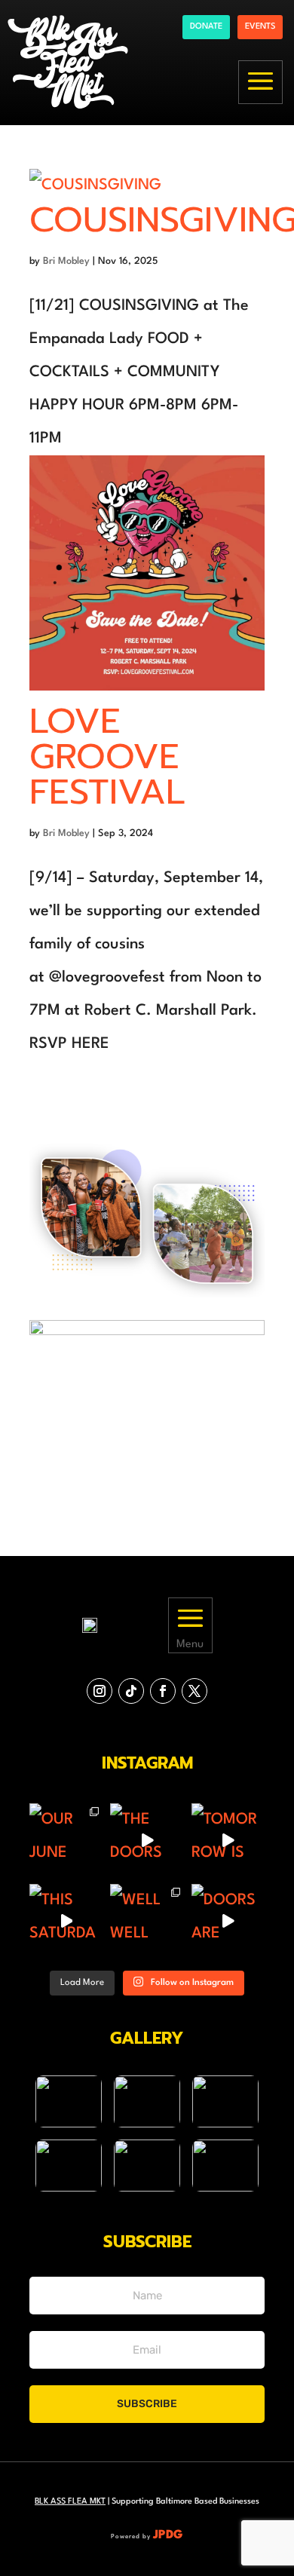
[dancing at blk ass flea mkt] (69, 2101)
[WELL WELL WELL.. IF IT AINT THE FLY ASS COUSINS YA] (147, 1921)
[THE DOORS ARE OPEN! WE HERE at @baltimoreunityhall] (147, 1840)
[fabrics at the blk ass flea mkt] (225, 2166)
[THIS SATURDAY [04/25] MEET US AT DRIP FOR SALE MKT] (66, 1921)
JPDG (168, 2535)
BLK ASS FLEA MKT (70, 2502)
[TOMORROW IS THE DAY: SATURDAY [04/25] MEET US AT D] (228, 1840)
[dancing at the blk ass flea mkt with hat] (69, 2166)
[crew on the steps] (147, 2101)
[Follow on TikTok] (131, 1691)
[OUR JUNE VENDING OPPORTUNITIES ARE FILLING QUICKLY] (66, 1840)
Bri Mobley (66, 261)
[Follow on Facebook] (163, 1691)
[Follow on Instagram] (100, 1691)
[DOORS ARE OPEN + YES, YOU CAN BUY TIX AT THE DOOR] (228, 1921)
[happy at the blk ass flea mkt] (225, 2101)
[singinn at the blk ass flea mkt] (147, 2166)
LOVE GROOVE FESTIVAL (107, 757)
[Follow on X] (194, 1691)
